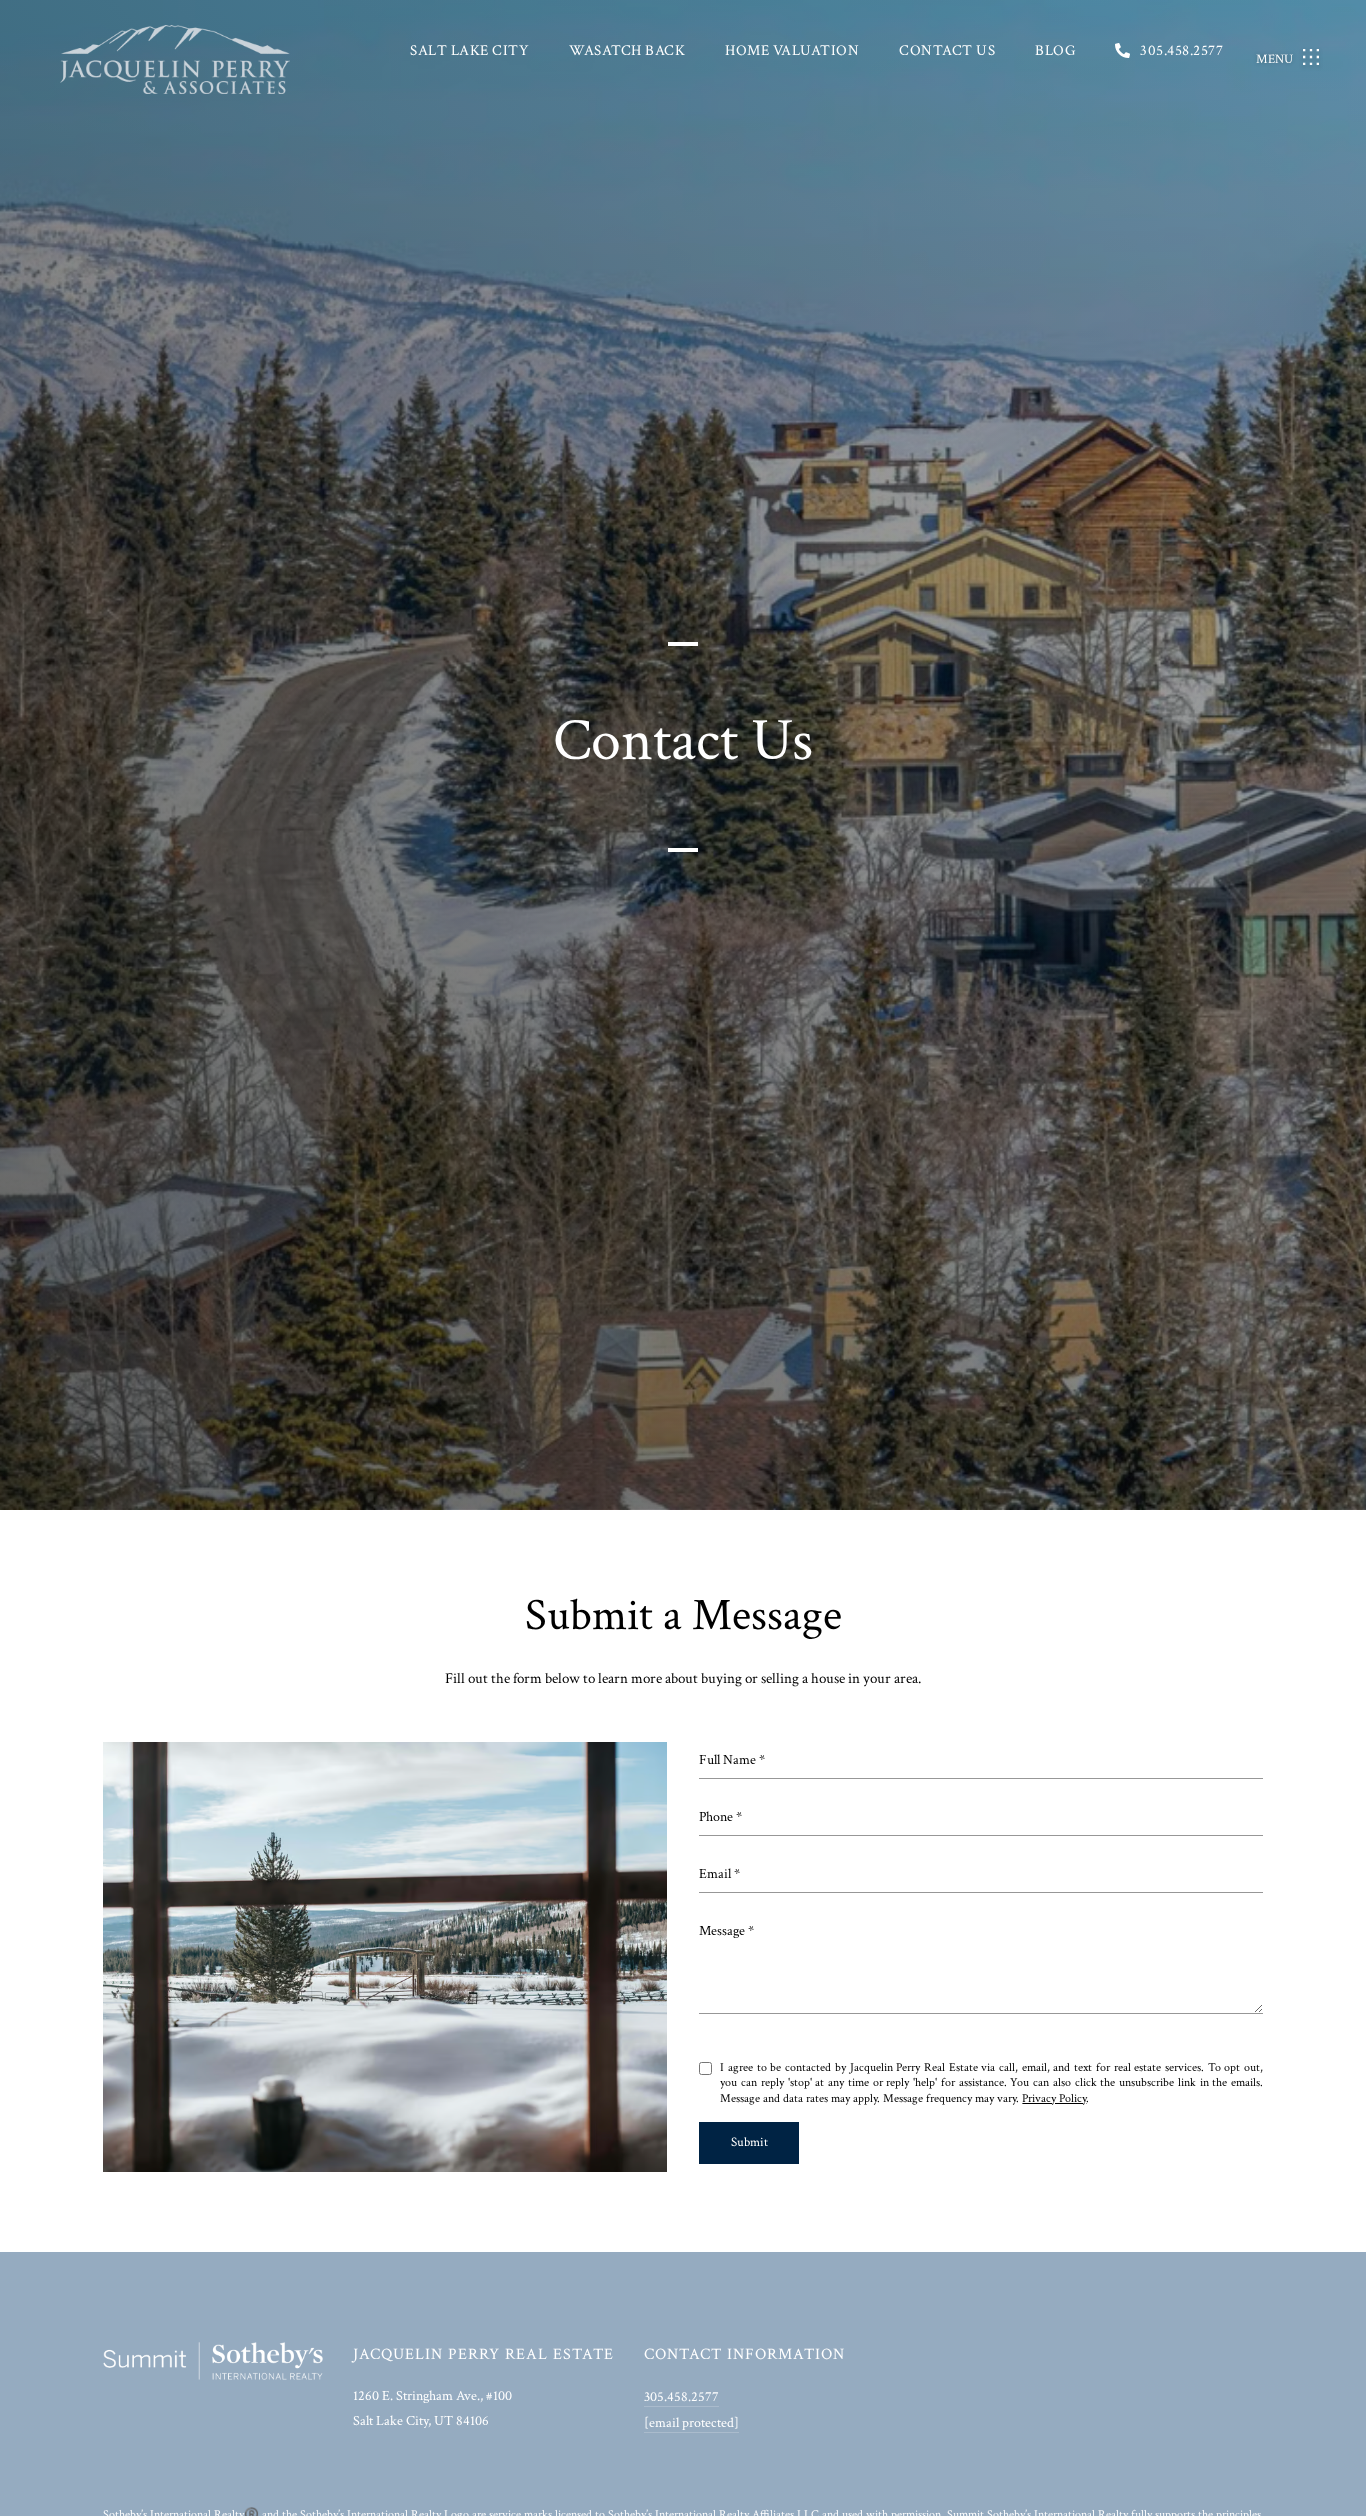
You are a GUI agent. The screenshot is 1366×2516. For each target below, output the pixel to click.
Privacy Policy (1054, 2098)
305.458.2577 (1181, 51)
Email (715, 1874)
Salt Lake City (469, 51)
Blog (1055, 51)
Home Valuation (792, 51)
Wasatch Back (627, 51)
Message (722, 1931)
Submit (749, 2142)
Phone (716, 1817)
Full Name (727, 1760)
